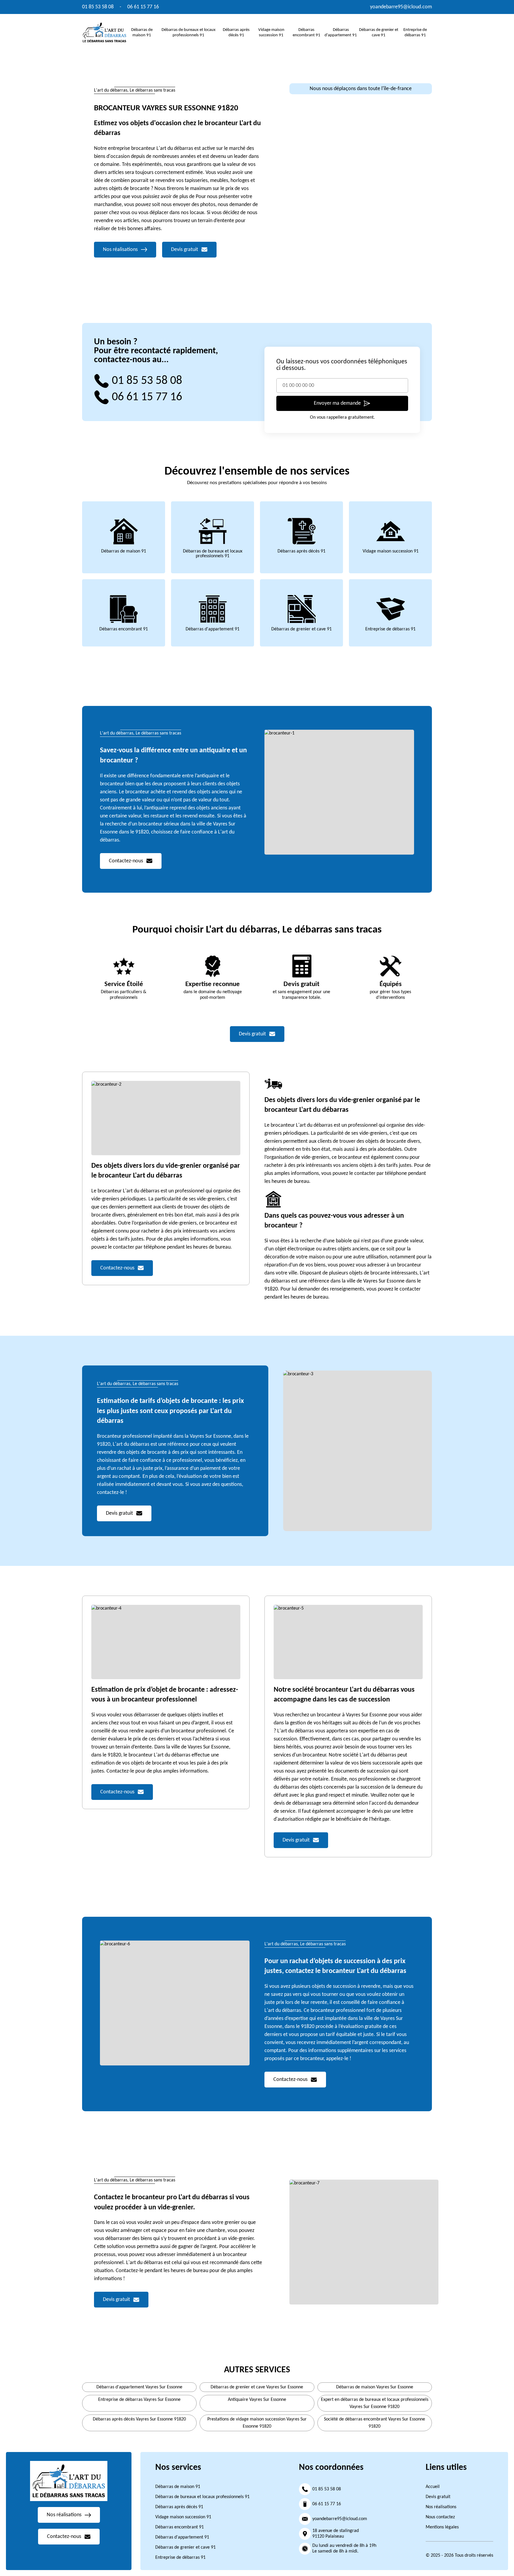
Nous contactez (440, 2517)
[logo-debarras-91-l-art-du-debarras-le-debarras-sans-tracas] (104, 32)
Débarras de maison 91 (124, 551)
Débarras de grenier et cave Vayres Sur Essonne (257, 2387)
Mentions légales (442, 2527)
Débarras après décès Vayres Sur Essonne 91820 (139, 2419)
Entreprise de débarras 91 (390, 629)
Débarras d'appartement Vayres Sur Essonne (139, 2387)
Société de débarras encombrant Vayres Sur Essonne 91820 (374, 2423)
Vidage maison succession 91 (391, 551)
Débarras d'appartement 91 (213, 629)
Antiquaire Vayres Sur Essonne (257, 2400)
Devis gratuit (438, 2497)
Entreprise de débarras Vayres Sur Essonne (139, 2400)
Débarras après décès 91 (301, 551)
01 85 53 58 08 (98, 7)
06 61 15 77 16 (143, 7)
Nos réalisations (441, 2507)
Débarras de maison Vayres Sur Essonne (375, 2387)
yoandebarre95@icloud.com (401, 7)
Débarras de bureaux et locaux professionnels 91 (213, 554)
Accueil (433, 2487)
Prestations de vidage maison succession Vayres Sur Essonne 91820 (257, 2423)
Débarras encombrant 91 (124, 629)
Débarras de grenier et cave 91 (301, 629)
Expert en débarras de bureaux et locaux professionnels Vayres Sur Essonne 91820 (375, 2403)
